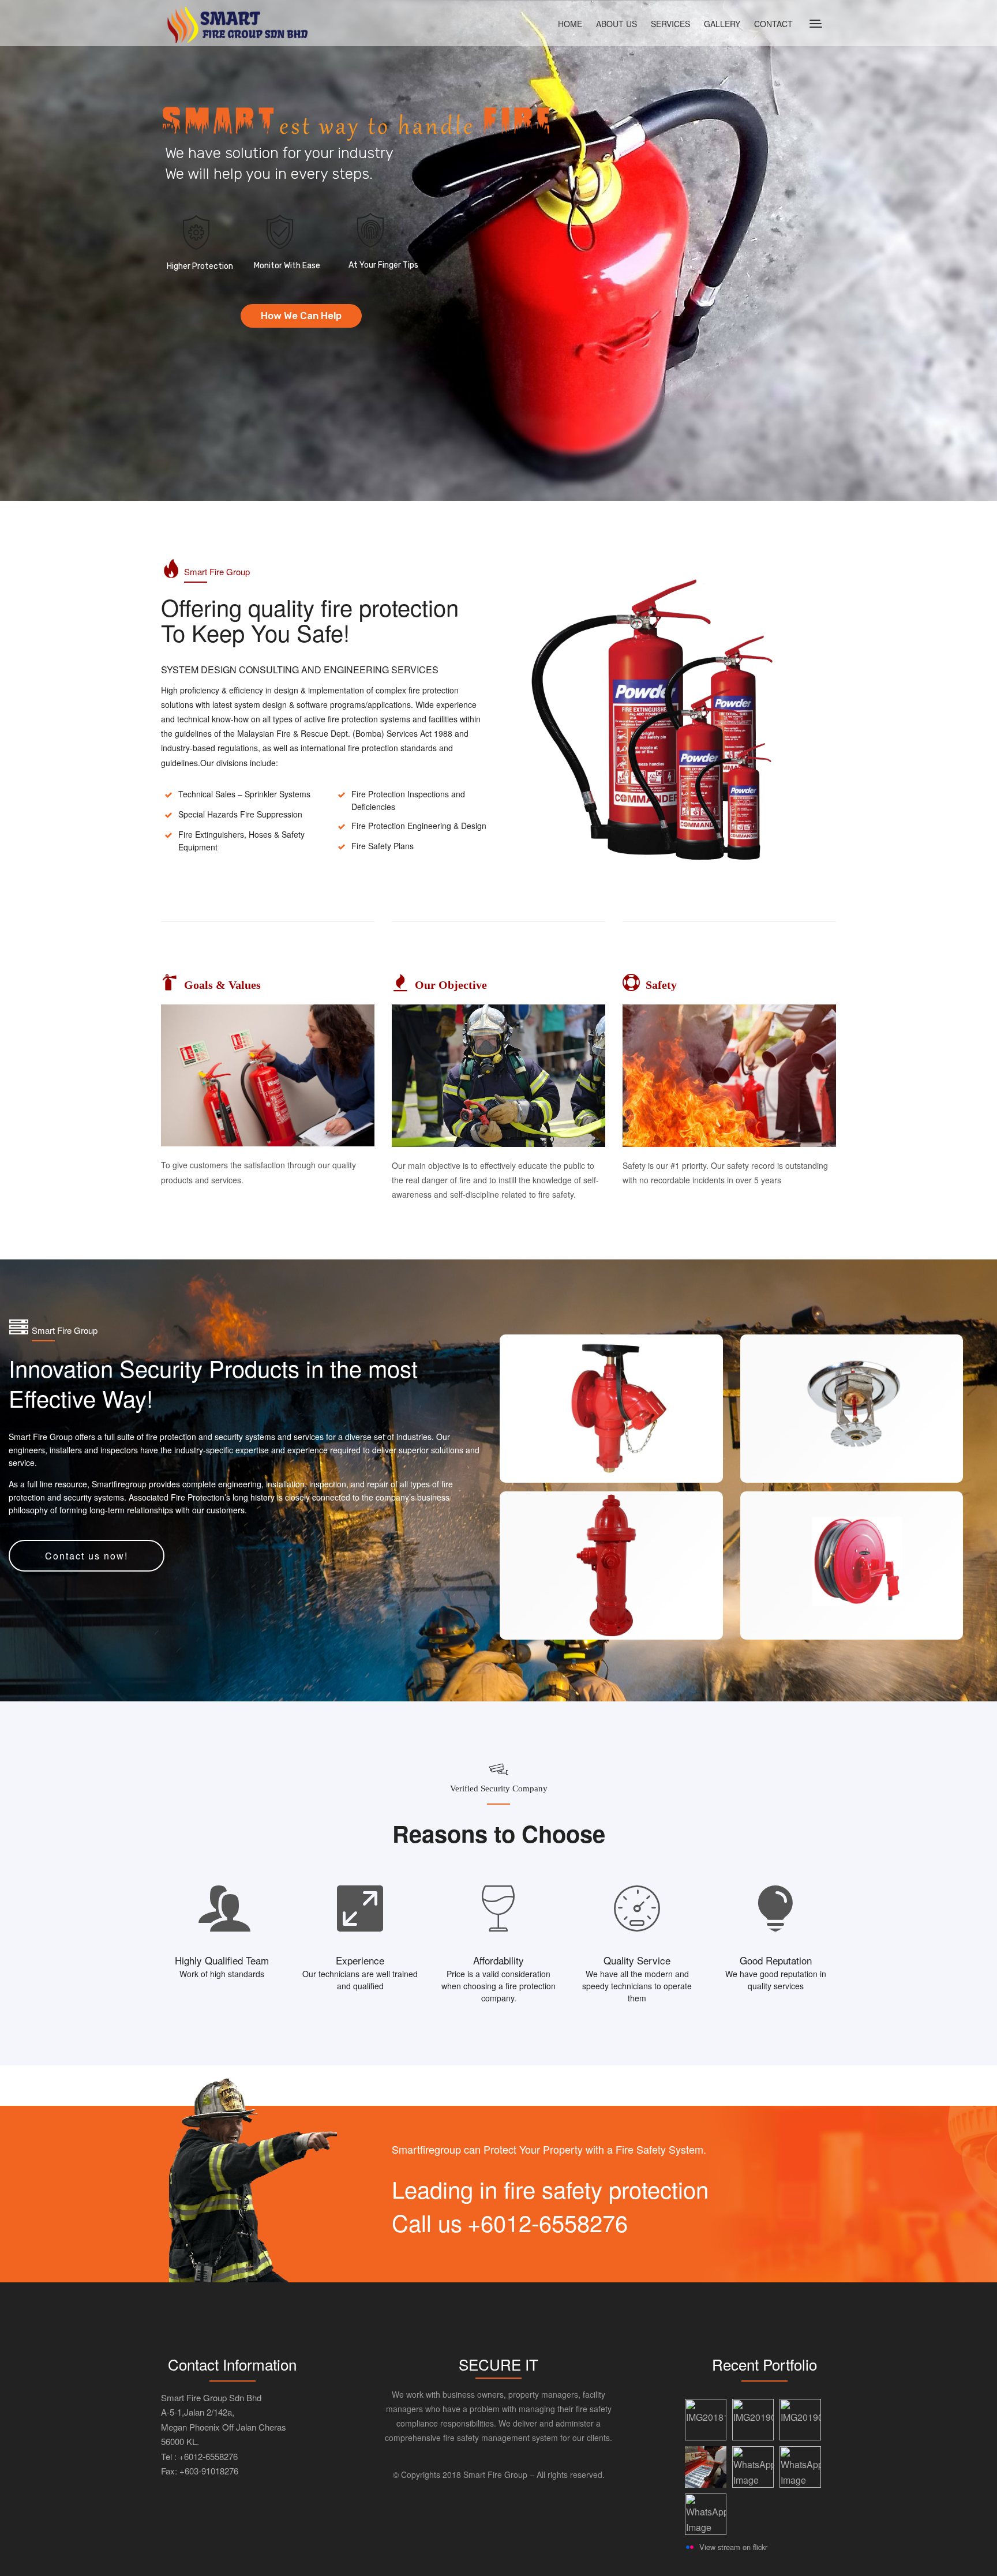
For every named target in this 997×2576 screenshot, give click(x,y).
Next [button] (981, 1482)
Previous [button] (481, 1482)
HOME (570, 24)
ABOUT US (616, 24)
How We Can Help (301, 316)
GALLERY (722, 24)
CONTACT (773, 24)
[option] (731, 1483)
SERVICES (670, 24)
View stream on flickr (733, 2547)
